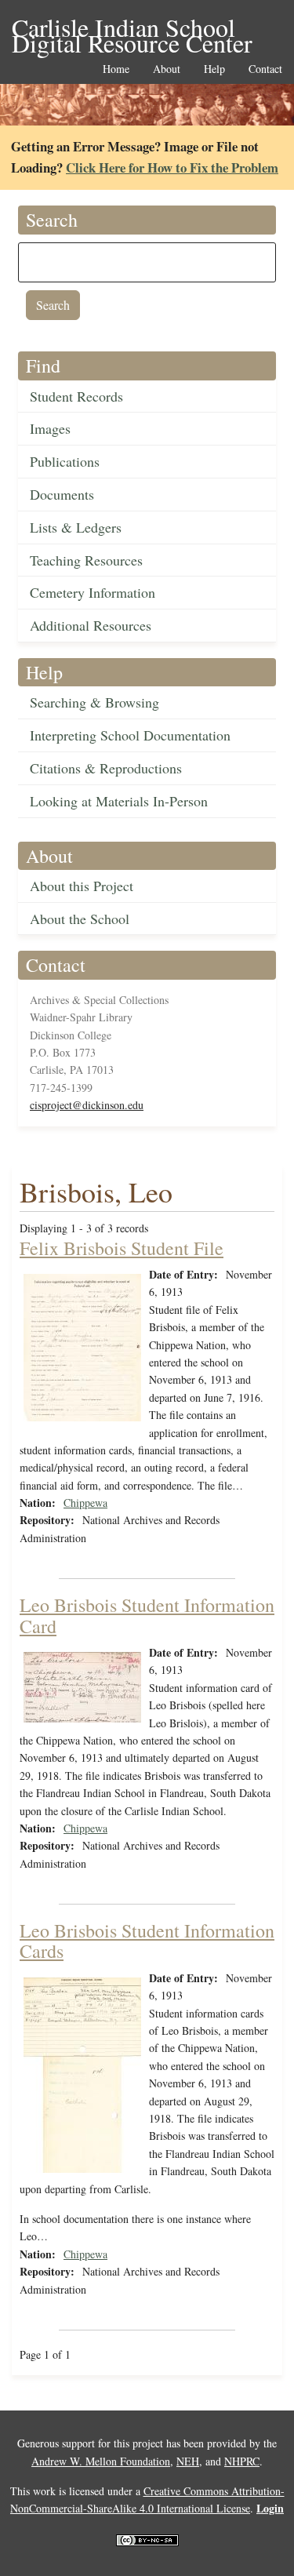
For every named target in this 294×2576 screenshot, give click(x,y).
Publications (65, 461)
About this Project (82, 886)
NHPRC (242, 2461)
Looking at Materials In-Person (119, 801)
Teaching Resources (86, 560)
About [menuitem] (167, 69)
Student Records (76, 396)
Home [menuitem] (116, 69)
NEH (188, 2461)
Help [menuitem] (214, 69)
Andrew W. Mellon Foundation (101, 2461)
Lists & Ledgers (76, 527)
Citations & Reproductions (106, 768)
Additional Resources (91, 625)
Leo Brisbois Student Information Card (147, 1615)
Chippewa (85, 1503)
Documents (62, 494)
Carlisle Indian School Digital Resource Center (132, 29)
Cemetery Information (93, 592)
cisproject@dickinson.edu (87, 1105)
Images (50, 428)
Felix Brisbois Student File (122, 1248)
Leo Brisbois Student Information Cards (147, 1941)
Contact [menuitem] (265, 69)
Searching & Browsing (94, 702)
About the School (80, 919)
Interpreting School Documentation (130, 735)
